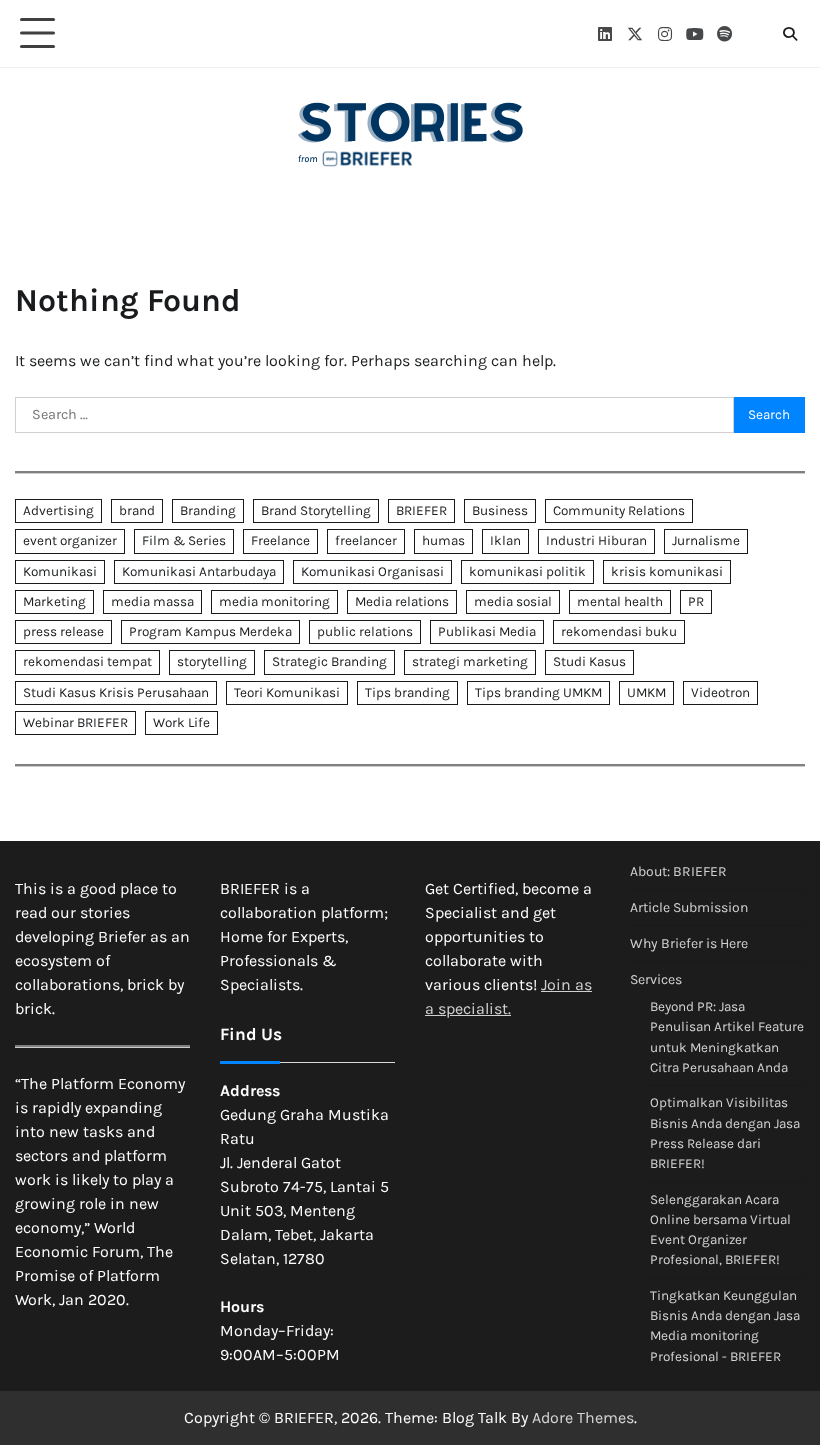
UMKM (646, 692)
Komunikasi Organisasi (372, 571)
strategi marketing (470, 661)
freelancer (366, 540)
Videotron (720, 692)
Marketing (54, 601)
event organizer (70, 540)
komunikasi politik (527, 571)
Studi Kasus (589, 661)
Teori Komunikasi (287, 692)
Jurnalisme (706, 540)
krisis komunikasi (667, 571)
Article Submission (689, 907)
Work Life (181, 722)
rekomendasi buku (619, 631)
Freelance (280, 540)
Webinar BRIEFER (75, 722)
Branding (208, 510)
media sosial (513, 601)
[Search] (790, 34)
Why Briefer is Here (689, 943)
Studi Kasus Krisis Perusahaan (116, 692)
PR (696, 601)
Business (500, 510)
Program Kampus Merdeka (210, 631)
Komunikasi (60, 571)
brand (137, 510)
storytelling (212, 661)
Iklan (505, 540)
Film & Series (184, 540)
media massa (152, 601)
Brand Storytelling (316, 510)
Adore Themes (583, 1417)
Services (656, 979)
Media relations (402, 601)
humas (443, 540)
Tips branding (407, 692)
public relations (365, 631)
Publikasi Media (487, 631)
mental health (620, 601)
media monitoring (274, 601)
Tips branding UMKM (538, 692)
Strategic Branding (329, 661)
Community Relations (619, 510)
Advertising (58, 510)
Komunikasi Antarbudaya (199, 571)
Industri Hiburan (596, 540)
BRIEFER (421, 510)
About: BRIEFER (678, 871)
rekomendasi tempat (87, 661)
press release (63, 631)
